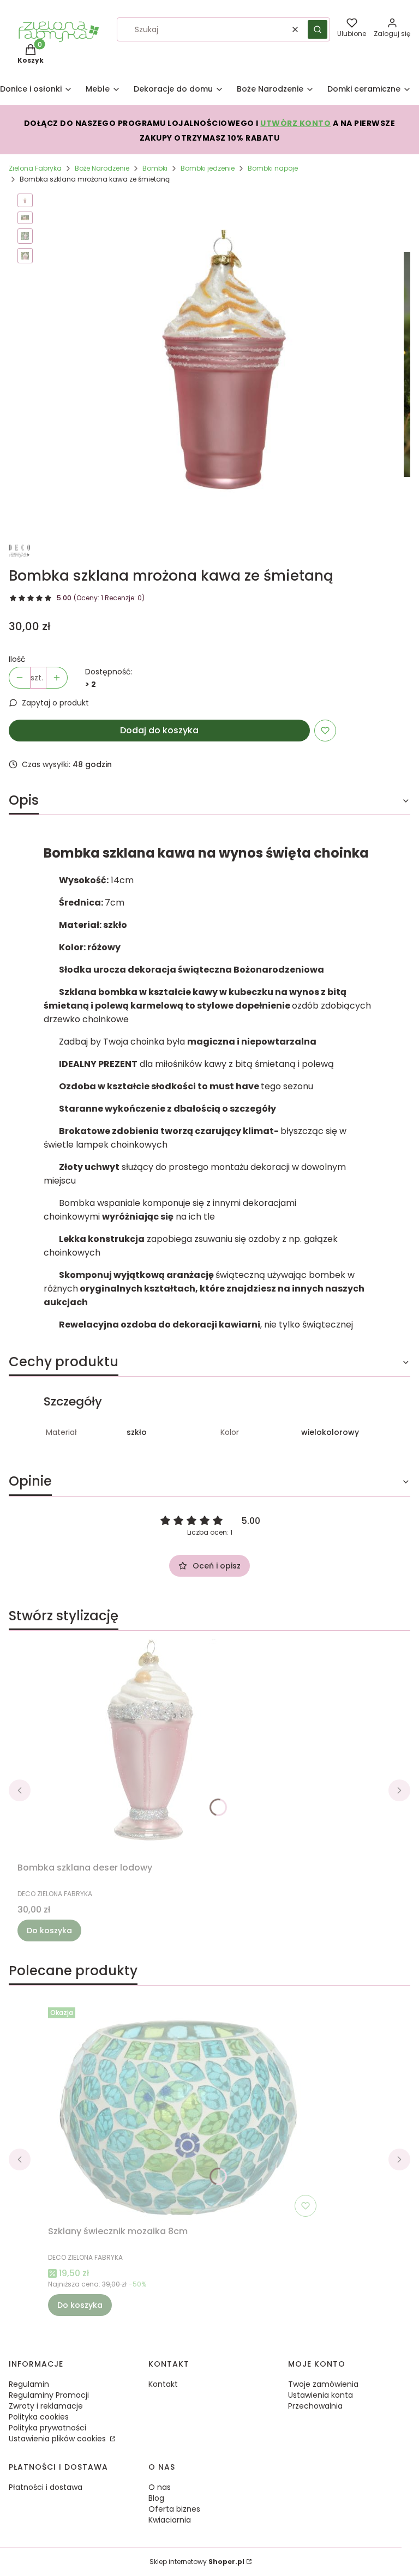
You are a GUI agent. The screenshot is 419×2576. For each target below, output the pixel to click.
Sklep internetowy (197, 2562)
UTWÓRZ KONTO (295, 123)
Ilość (17, 659)
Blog (156, 2498)
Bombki (155, 168)
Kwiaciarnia (170, 2520)
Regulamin (29, 2384)
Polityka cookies (39, 2417)
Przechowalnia (315, 2406)
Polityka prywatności (47, 2428)
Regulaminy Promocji (49, 2395)
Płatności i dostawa (46, 2487)
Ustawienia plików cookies (58, 2439)
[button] (318, 29)
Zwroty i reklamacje (46, 2406)
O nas (160, 2487)
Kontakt (163, 2384)
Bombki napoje (273, 168)
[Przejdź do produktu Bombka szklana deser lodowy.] (154, 1748)
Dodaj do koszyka (159, 730)
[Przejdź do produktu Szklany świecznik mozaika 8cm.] (184, 2112)
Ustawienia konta (321, 2395)
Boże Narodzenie (102, 168)
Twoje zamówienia (323, 2384)
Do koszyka (49, 1931)
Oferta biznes (174, 2509)
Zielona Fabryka (35, 168)
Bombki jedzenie (208, 168)
